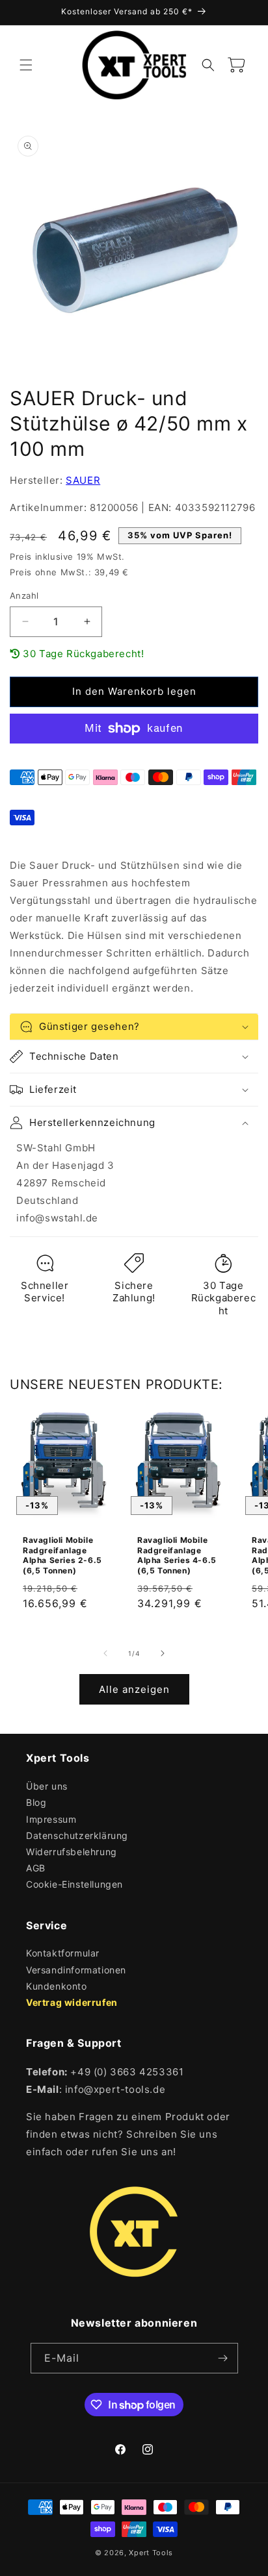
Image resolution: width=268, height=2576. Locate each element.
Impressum (51, 1819)
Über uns (47, 1786)
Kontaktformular (63, 1953)
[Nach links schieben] (105, 1653)
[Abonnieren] (223, 2358)
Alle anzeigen (134, 1689)
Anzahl (24, 595)
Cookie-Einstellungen (74, 1884)
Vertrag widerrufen (72, 2002)
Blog (36, 1802)
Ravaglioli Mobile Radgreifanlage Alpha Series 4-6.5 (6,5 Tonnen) (177, 1555)
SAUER (83, 480)
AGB (36, 1868)
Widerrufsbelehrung (72, 1852)
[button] (26, 65)
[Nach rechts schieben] (163, 1653)
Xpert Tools (151, 2553)
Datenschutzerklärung (77, 1835)
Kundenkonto (57, 1986)
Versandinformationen (76, 1970)
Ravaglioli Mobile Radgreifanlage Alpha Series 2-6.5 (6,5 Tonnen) (62, 1555)
